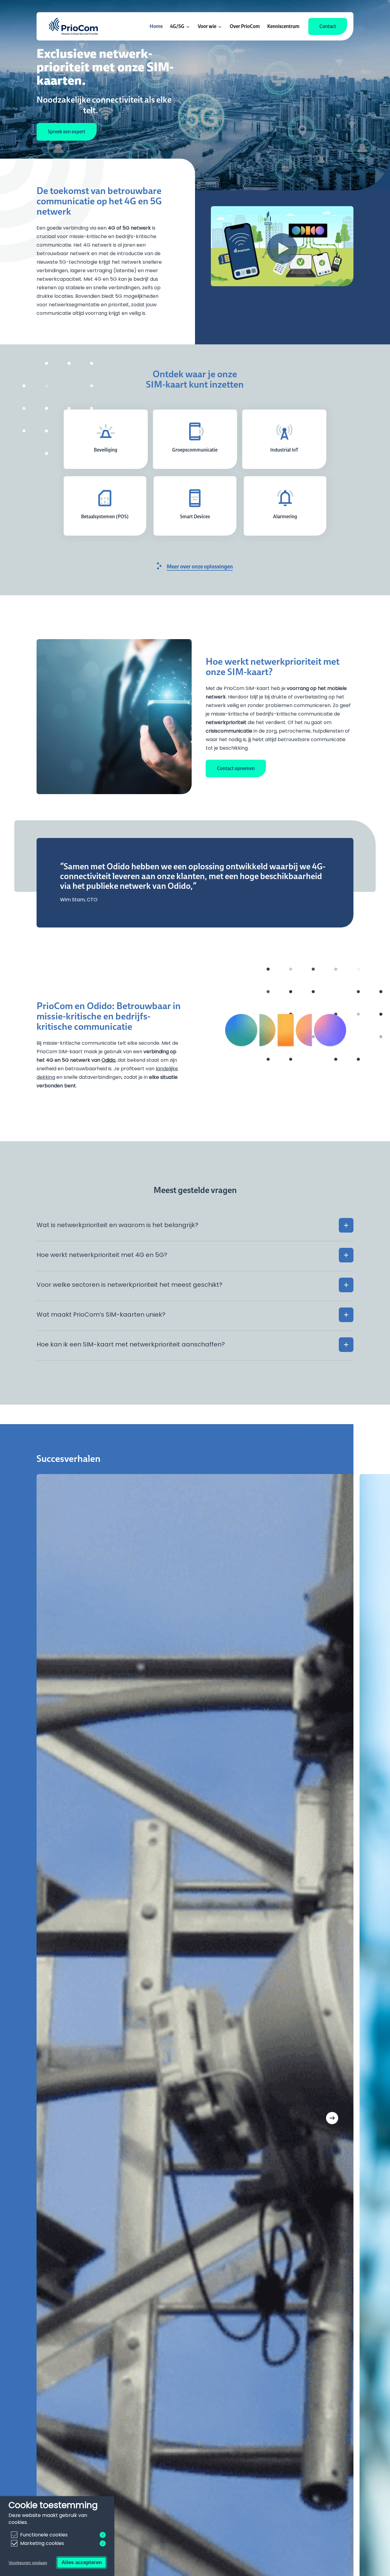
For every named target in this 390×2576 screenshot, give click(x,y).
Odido (108, 1060)
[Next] (332, 2118)
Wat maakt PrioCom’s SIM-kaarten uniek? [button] (101, 1314)
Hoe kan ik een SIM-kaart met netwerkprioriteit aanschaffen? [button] (131, 1344)
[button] (67, 132)
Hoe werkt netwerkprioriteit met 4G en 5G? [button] (102, 1255)
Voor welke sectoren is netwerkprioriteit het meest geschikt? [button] (129, 1285)
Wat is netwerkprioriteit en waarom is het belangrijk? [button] (117, 1225)
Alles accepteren (82, 2562)
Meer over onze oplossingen (200, 566)
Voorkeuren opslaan (28, 2563)
